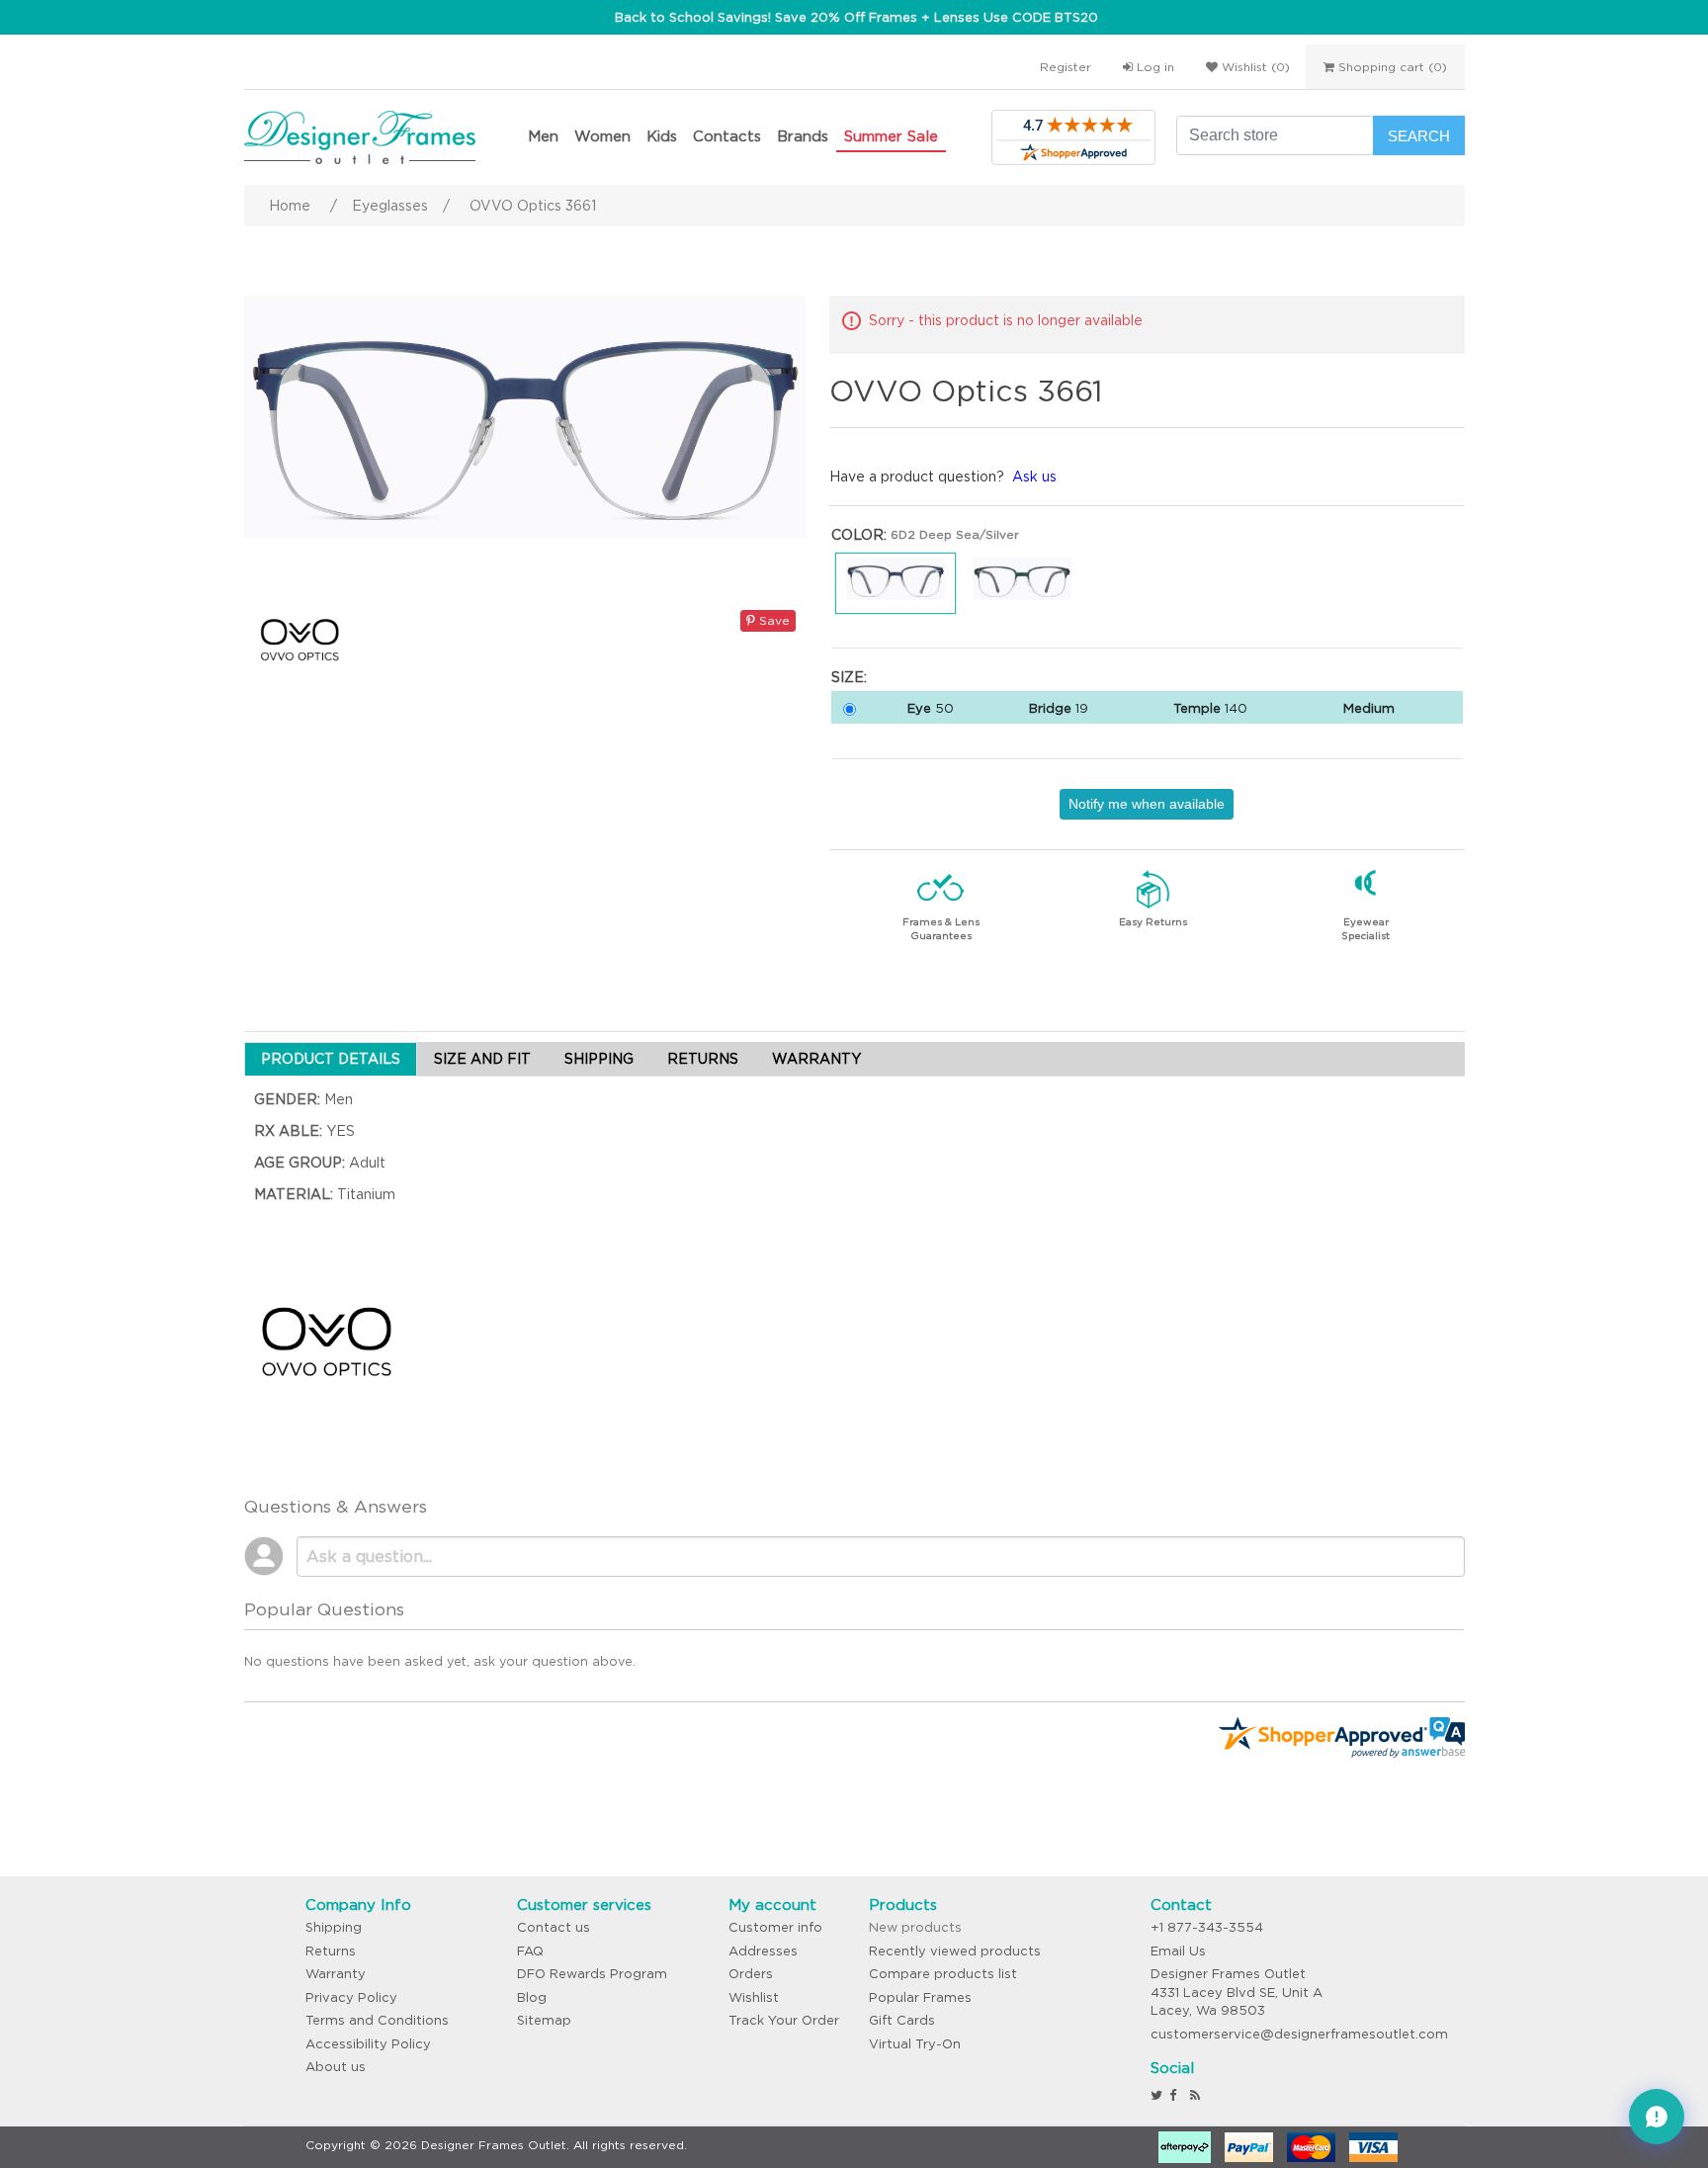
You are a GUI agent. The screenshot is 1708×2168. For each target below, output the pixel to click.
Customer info (775, 1927)
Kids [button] (662, 136)
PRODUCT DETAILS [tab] (331, 1059)
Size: (849, 677)
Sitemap (544, 2020)
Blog (532, 1997)
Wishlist (754, 1997)
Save (772, 620)
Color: (859, 535)
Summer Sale (891, 136)
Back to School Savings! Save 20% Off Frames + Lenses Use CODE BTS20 (856, 17)
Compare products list (943, 1974)
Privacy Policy (351, 1997)
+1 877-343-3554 (1207, 1927)
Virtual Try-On (915, 2044)
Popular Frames (920, 1997)
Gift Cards (902, 2020)
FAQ (530, 1951)
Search (1419, 136)
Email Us (1178, 1951)
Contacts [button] (727, 136)
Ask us (1034, 477)
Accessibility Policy (368, 2044)
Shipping (334, 1927)
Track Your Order (784, 2020)
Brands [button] (803, 136)
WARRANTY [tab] (816, 1059)
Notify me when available (1147, 804)
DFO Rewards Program (592, 1974)
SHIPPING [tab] (599, 1059)
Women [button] (602, 136)
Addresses (763, 1951)
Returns (331, 1951)
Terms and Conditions (377, 2020)
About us (336, 2067)
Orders (751, 1974)
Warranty (336, 1974)
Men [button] (543, 136)
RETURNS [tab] (703, 1059)
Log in (1153, 67)
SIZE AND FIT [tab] (482, 1059)
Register (1066, 67)
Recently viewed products (955, 1951)
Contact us (554, 1927)
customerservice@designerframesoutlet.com (1299, 2034)
